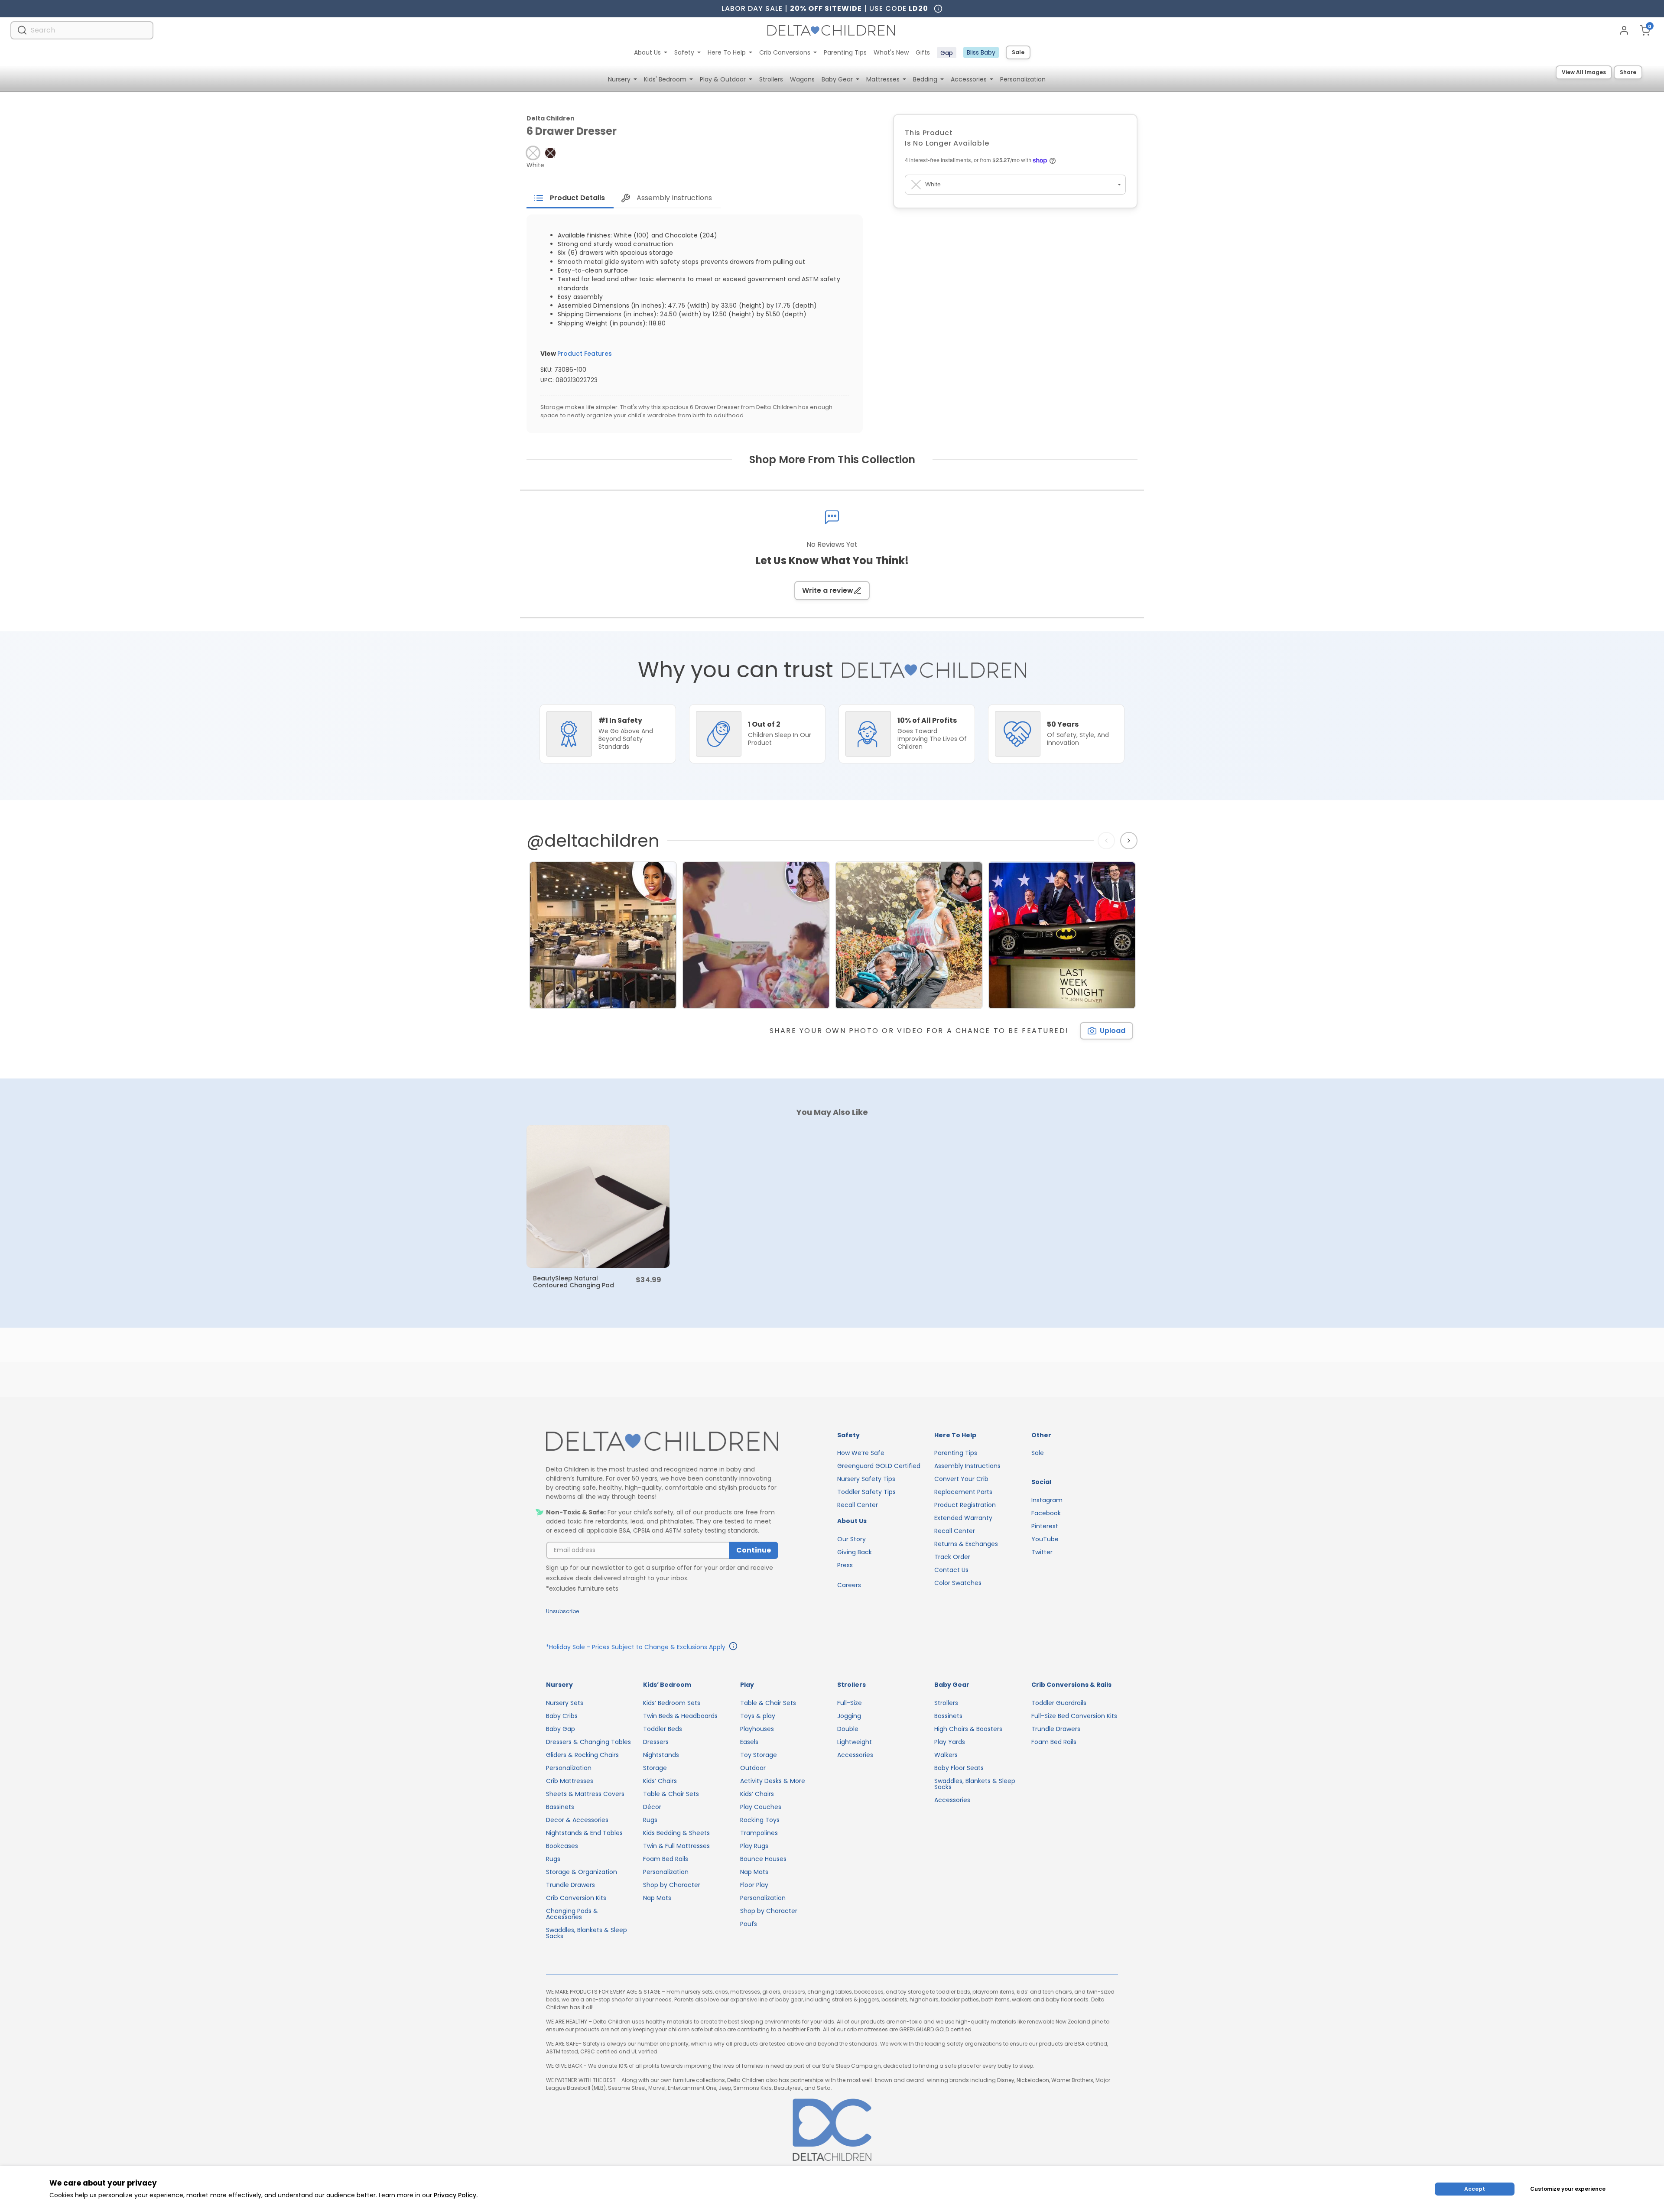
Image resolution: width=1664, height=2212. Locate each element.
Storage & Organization (582, 1872)
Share (1628, 72)
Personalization (569, 1768)
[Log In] (1624, 30)
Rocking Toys (760, 1820)
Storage (655, 1768)
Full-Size (850, 1703)
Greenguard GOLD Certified (879, 1466)
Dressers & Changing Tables (588, 1742)
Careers (849, 1585)
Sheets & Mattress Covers (585, 1794)
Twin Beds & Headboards (680, 1716)
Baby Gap (561, 1729)
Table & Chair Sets (671, 1794)
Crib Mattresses (570, 1781)
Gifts (923, 52)
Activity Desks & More (773, 1781)
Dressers (656, 1742)
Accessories (855, 1755)
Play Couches (761, 1807)
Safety (684, 52)
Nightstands (661, 1755)
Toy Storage (759, 1755)
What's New (891, 52)
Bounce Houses (763, 1859)
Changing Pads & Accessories (572, 1914)
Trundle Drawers (570, 1885)
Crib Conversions (785, 52)
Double (848, 1729)
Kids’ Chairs (660, 1781)
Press (845, 1565)
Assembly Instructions (967, 1466)
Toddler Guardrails (1059, 1703)
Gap (947, 53)
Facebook (1046, 1513)
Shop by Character (672, 1885)
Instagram (1047, 1500)
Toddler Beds (663, 1729)
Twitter (1042, 1552)
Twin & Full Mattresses (676, 1846)
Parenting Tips (845, 52)
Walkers (946, 1755)
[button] (533, 153)
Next (1130, 841)
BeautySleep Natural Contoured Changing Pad (574, 1282)
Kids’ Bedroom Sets (672, 1703)
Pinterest (1045, 1526)
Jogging (849, 1716)
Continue (754, 1550)
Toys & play (758, 1716)
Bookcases (562, 1846)
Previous (1108, 841)
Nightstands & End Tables (584, 1833)
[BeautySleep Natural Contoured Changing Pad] (598, 1196)
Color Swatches (958, 1583)
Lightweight (855, 1742)
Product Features (585, 354)
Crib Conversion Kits (576, 1898)
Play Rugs (754, 1846)
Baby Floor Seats (959, 1768)
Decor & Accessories (577, 1820)
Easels (749, 1742)
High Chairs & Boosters (968, 1729)
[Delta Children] (662, 1442)
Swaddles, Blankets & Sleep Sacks (587, 1933)
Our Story (851, 1539)
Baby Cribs (562, 1716)
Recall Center (858, 1505)
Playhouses (757, 1729)
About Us (647, 52)
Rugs (553, 1859)
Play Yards (950, 1742)
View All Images (1584, 72)
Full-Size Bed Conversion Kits (1074, 1716)
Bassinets (560, 1807)
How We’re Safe (861, 1453)
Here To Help (727, 52)
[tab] (570, 198)
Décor (652, 1807)
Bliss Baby (981, 52)
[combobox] (82, 30)
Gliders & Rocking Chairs (582, 1755)
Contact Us (951, 1570)
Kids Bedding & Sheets (676, 1833)
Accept (1475, 2189)
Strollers (946, 1703)
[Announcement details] (733, 1647)
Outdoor (753, 1768)
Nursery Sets (565, 1703)
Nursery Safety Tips (866, 1479)
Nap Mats (657, 1898)
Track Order (952, 1557)
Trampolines (759, 1833)
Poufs (749, 1924)
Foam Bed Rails (666, 1859)
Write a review (828, 590)
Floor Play (754, 1885)
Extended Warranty (963, 1518)
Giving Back (855, 1552)
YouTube (1045, 1539)
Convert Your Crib (961, 1479)
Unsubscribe (562, 1611)
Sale (1018, 52)
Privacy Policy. (456, 2195)
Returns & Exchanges (966, 1544)
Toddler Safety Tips (866, 1492)
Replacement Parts (963, 1492)
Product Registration (965, 1505)
